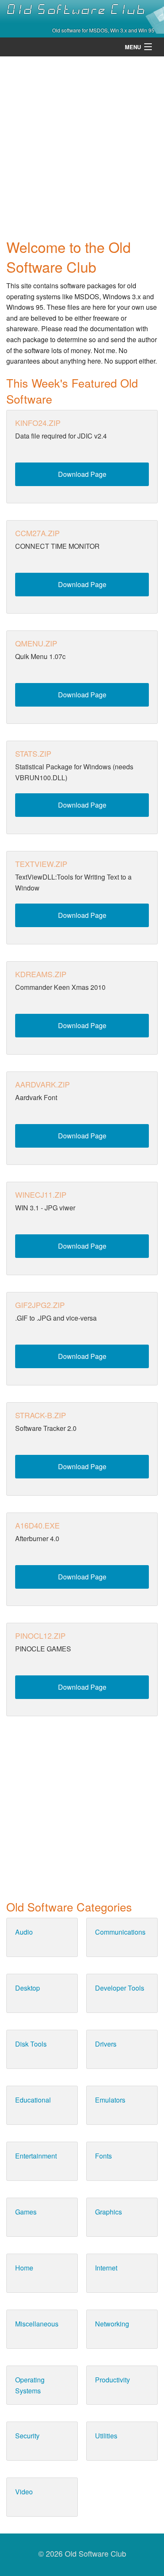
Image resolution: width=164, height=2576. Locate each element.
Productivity (112, 2380)
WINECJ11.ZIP (41, 1194)
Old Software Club (76, 10)
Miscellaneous (37, 2324)
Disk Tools (31, 2044)
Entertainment (36, 2156)
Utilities (106, 2436)
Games (26, 2212)
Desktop (28, 1988)
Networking (112, 2324)
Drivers (106, 2044)
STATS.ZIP (33, 753)
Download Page (82, 474)
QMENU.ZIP (36, 643)
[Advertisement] (82, 145)
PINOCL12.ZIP (40, 1635)
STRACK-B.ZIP (41, 1415)
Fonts (103, 2156)
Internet (106, 2268)
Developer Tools (120, 1988)
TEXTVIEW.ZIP (41, 864)
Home (24, 2268)
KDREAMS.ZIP (41, 974)
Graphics (108, 2212)
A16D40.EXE (37, 1525)
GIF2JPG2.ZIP (40, 1305)
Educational (33, 2100)
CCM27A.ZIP (37, 533)
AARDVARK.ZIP (42, 1084)
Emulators (110, 2100)
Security (27, 2436)
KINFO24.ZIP (38, 423)
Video (24, 2492)
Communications (120, 1932)
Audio (24, 1932)
